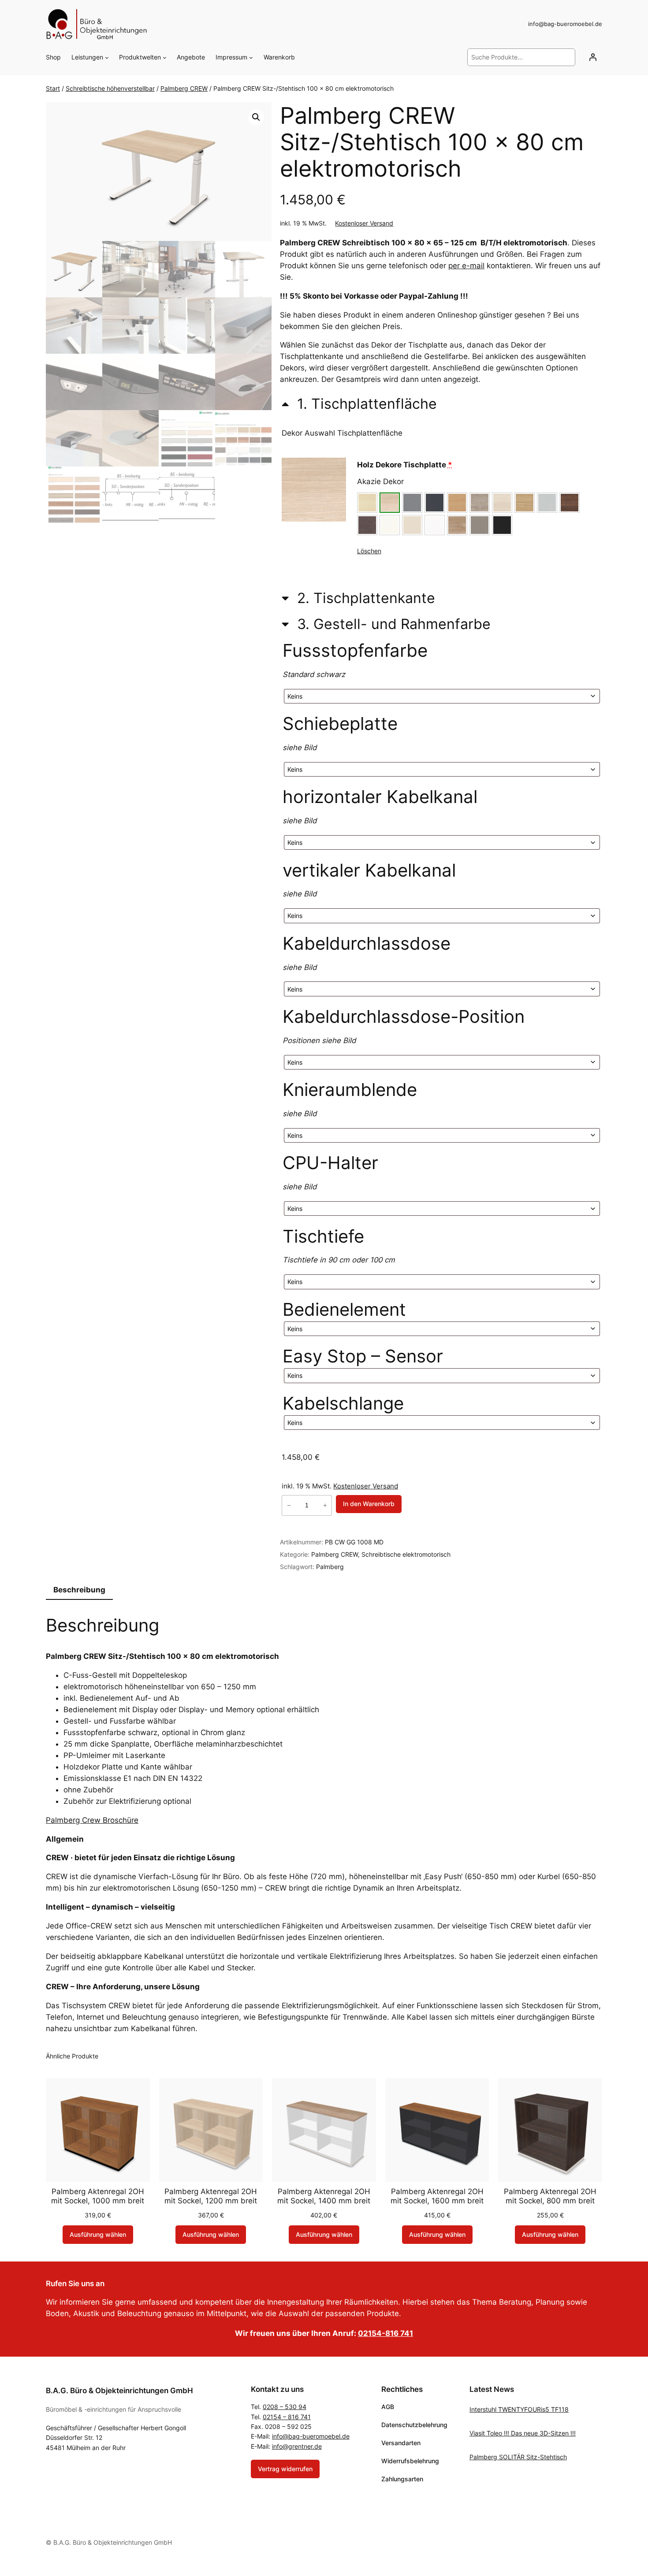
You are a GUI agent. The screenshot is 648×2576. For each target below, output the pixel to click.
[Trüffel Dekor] (480, 525)
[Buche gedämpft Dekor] (457, 503)
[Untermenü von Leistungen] (107, 57)
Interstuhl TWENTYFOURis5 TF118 (519, 2409)
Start (53, 88)
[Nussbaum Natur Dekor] (570, 503)
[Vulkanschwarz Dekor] (502, 525)
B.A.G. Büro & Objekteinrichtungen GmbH (119, 2391)
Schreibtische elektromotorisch (406, 1554)
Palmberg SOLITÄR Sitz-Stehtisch (518, 2457)
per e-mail (466, 266)
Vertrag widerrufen (285, 2469)
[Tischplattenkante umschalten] (358, 598)
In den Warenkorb (369, 1504)
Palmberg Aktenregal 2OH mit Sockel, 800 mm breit (550, 2196)
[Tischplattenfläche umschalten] (359, 403)
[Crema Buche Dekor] (502, 503)
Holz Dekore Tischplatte (405, 465)
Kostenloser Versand (364, 223)
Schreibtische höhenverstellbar (110, 88)
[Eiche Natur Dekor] (525, 503)
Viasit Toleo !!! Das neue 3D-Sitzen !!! (523, 2433)
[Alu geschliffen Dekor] (412, 503)
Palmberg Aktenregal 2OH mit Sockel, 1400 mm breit (324, 2196)
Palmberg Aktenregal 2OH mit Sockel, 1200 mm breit (211, 2196)
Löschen (369, 551)
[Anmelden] (593, 57)
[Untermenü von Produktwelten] (165, 57)
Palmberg (330, 1567)
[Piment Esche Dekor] (367, 525)
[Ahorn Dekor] (367, 503)
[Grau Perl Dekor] (547, 503)
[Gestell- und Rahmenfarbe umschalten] (386, 624)
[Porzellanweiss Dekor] (390, 525)
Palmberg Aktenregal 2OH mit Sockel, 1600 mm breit (437, 2196)
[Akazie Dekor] (390, 503)
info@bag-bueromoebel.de (311, 2436)
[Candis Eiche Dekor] (480, 503)
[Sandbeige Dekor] (412, 525)
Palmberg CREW (184, 88)
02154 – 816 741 (287, 2417)
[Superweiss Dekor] (435, 525)
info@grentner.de (297, 2446)
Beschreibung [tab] (79, 1590)
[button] (256, 117)
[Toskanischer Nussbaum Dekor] (457, 525)
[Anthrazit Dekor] (435, 503)
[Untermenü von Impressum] (251, 57)
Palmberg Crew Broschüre (92, 1820)
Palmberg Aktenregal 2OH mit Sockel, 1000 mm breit (98, 2196)
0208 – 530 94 (285, 2407)
